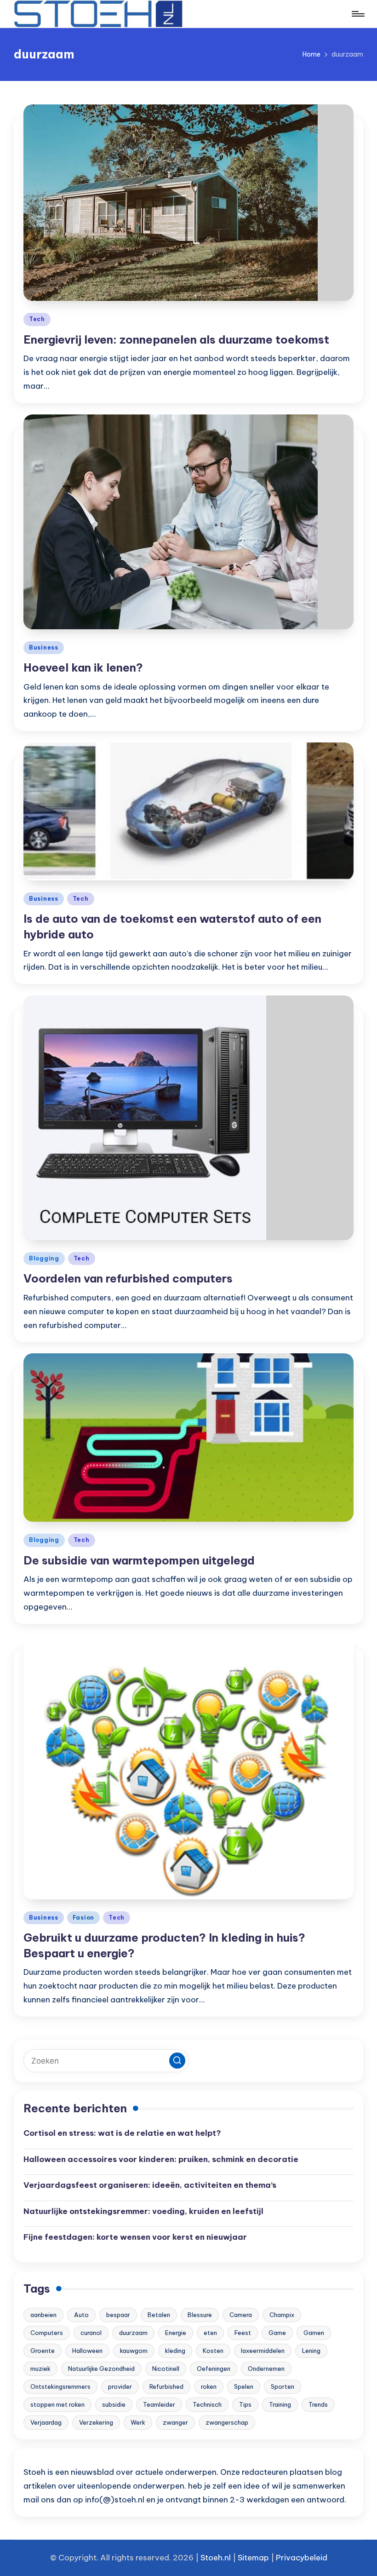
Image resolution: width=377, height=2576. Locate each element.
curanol (91, 2333)
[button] (177, 2061)
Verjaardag (46, 2422)
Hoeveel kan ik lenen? (83, 667)
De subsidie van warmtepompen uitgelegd (139, 1560)
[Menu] (357, 14)
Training (280, 2404)
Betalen (159, 2315)
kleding (175, 2351)
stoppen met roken (57, 2404)
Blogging (44, 1258)
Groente (43, 2351)
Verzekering (96, 2422)
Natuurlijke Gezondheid (101, 2369)
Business (44, 647)
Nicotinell (166, 2369)
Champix (282, 2315)
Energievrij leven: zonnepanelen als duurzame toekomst (176, 339)
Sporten (283, 2386)
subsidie (114, 2404)
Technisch (207, 2404)
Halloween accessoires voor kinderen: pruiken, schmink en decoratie (161, 2159)
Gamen (314, 2333)
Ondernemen (266, 2369)
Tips (245, 2404)
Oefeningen (214, 2369)
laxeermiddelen (263, 2351)
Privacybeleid (302, 2558)
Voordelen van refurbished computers (128, 1278)
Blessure (200, 2315)
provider (120, 2386)
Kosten (213, 2351)
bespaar (118, 2315)
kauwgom (134, 2351)
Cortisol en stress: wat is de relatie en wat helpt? (122, 2133)
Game (277, 2333)
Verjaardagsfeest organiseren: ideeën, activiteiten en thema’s (150, 2185)
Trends (318, 2404)
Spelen (244, 2386)
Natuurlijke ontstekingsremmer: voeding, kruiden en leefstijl (143, 2211)
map (260, 2558)
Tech (37, 319)
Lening (311, 2351)
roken (209, 2386)
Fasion (83, 1918)
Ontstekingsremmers (60, 2386)
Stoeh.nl (216, 2558)
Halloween (87, 2351)
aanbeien (43, 2315)
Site (245, 2558)
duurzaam (133, 2333)
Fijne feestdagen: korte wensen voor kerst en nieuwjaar (135, 2237)
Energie (176, 2333)
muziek (40, 2369)
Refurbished (166, 2386)
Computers (47, 2333)
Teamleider (159, 2404)
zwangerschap (227, 2422)
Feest (243, 2333)
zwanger (175, 2422)
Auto (81, 2315)
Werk (138, 2422)
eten (210, 2333)
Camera (241, 2315)
